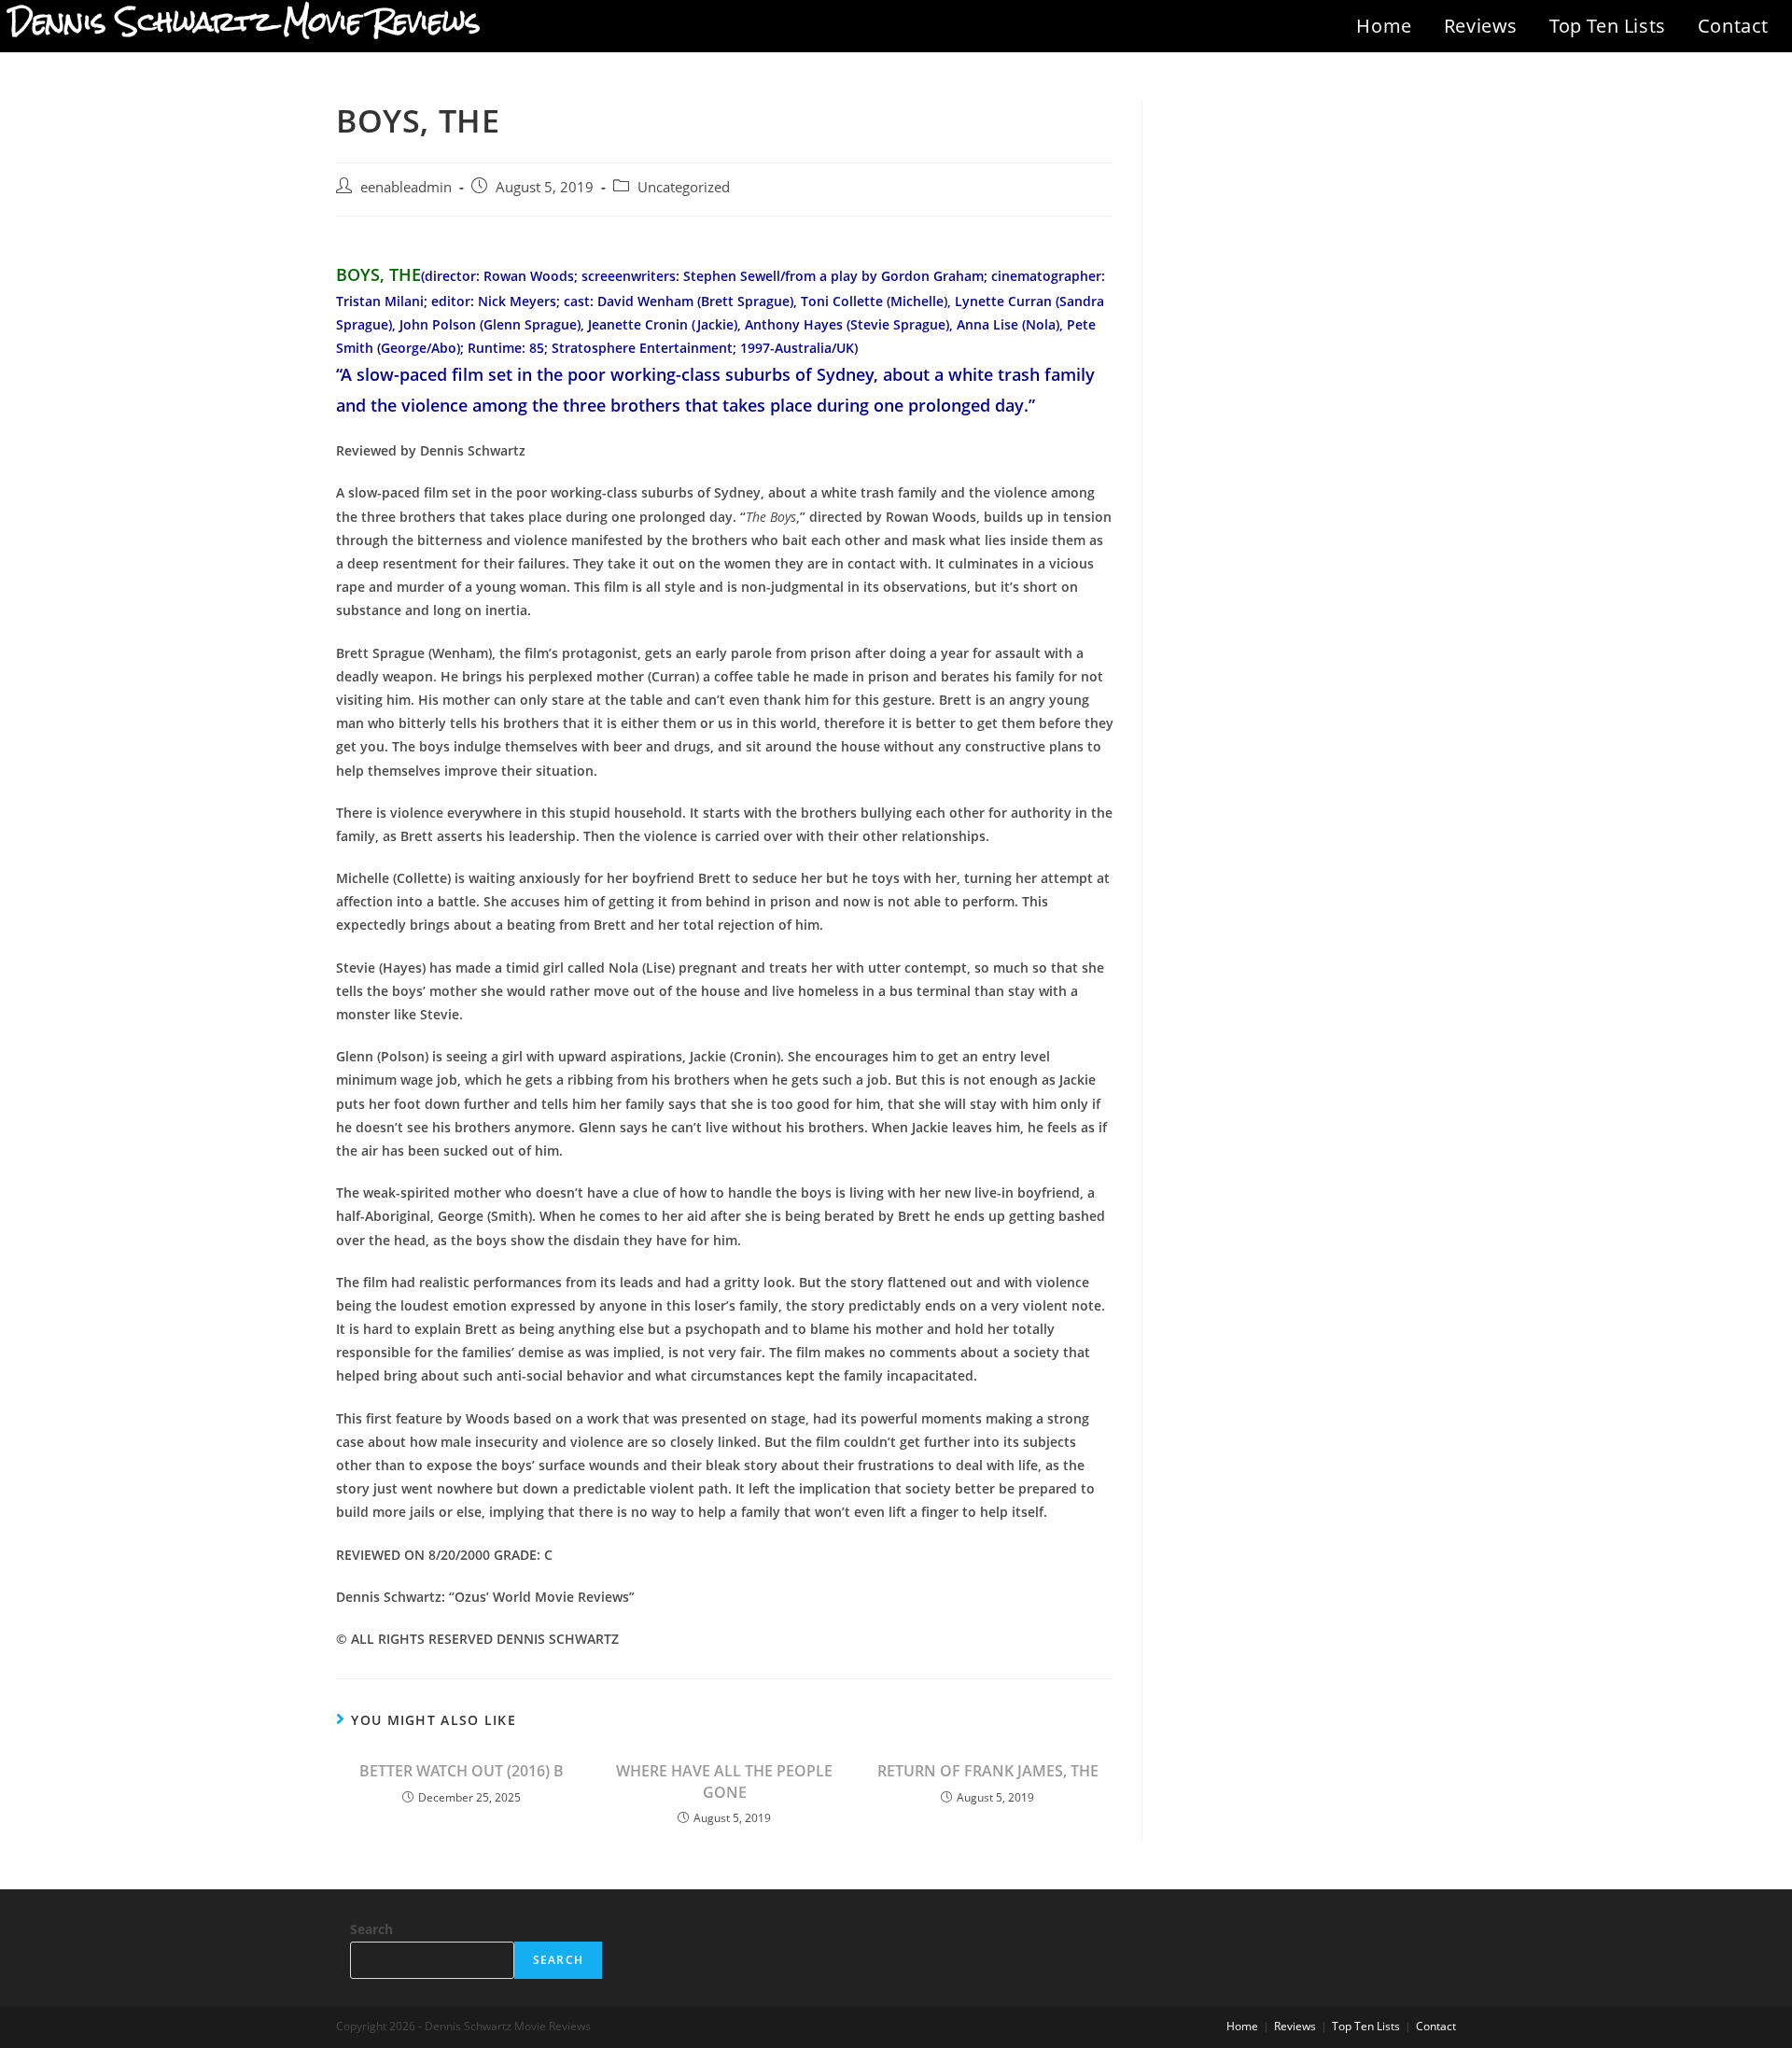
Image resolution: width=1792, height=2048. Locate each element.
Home (1384, 26)
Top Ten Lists (1608, 26)
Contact (1733, 26)
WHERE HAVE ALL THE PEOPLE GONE (724, 1781)
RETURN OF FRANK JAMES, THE (988, 1771)
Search (371, 1929)
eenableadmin (406, 187)
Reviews (1481, 26)
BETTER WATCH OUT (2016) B (462, 1771)
